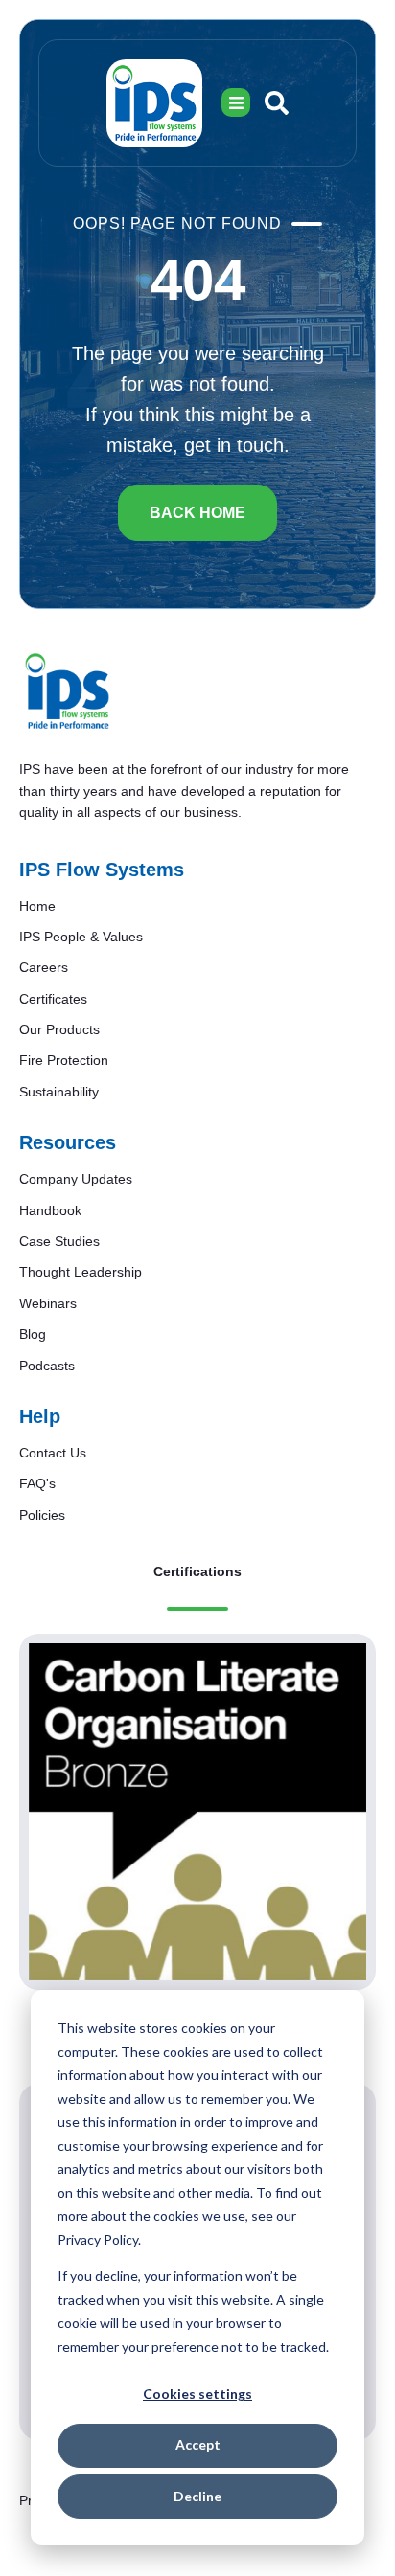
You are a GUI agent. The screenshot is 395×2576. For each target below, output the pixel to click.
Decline (197, 2496)
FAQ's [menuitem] (37, 1483)
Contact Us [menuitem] (53, 1453)
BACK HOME (197, 513)
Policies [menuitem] (42, 1515)
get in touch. (237, 445)
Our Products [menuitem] (59, 1029)
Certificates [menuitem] (53, 999)
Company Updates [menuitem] (76, 1179)
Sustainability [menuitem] (59, 1092)
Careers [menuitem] (44, 967)
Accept (198, 2444)
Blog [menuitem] (33, 1334)
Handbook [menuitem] (50, 1210)
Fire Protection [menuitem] (64, 1060)
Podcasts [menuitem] (47, 1366)
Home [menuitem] (37, 906)
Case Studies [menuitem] (59, 1241)
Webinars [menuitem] (48, 1303)
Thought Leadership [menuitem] (81, 1272)
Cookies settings (197, 2394)
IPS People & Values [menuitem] (81, 937)
